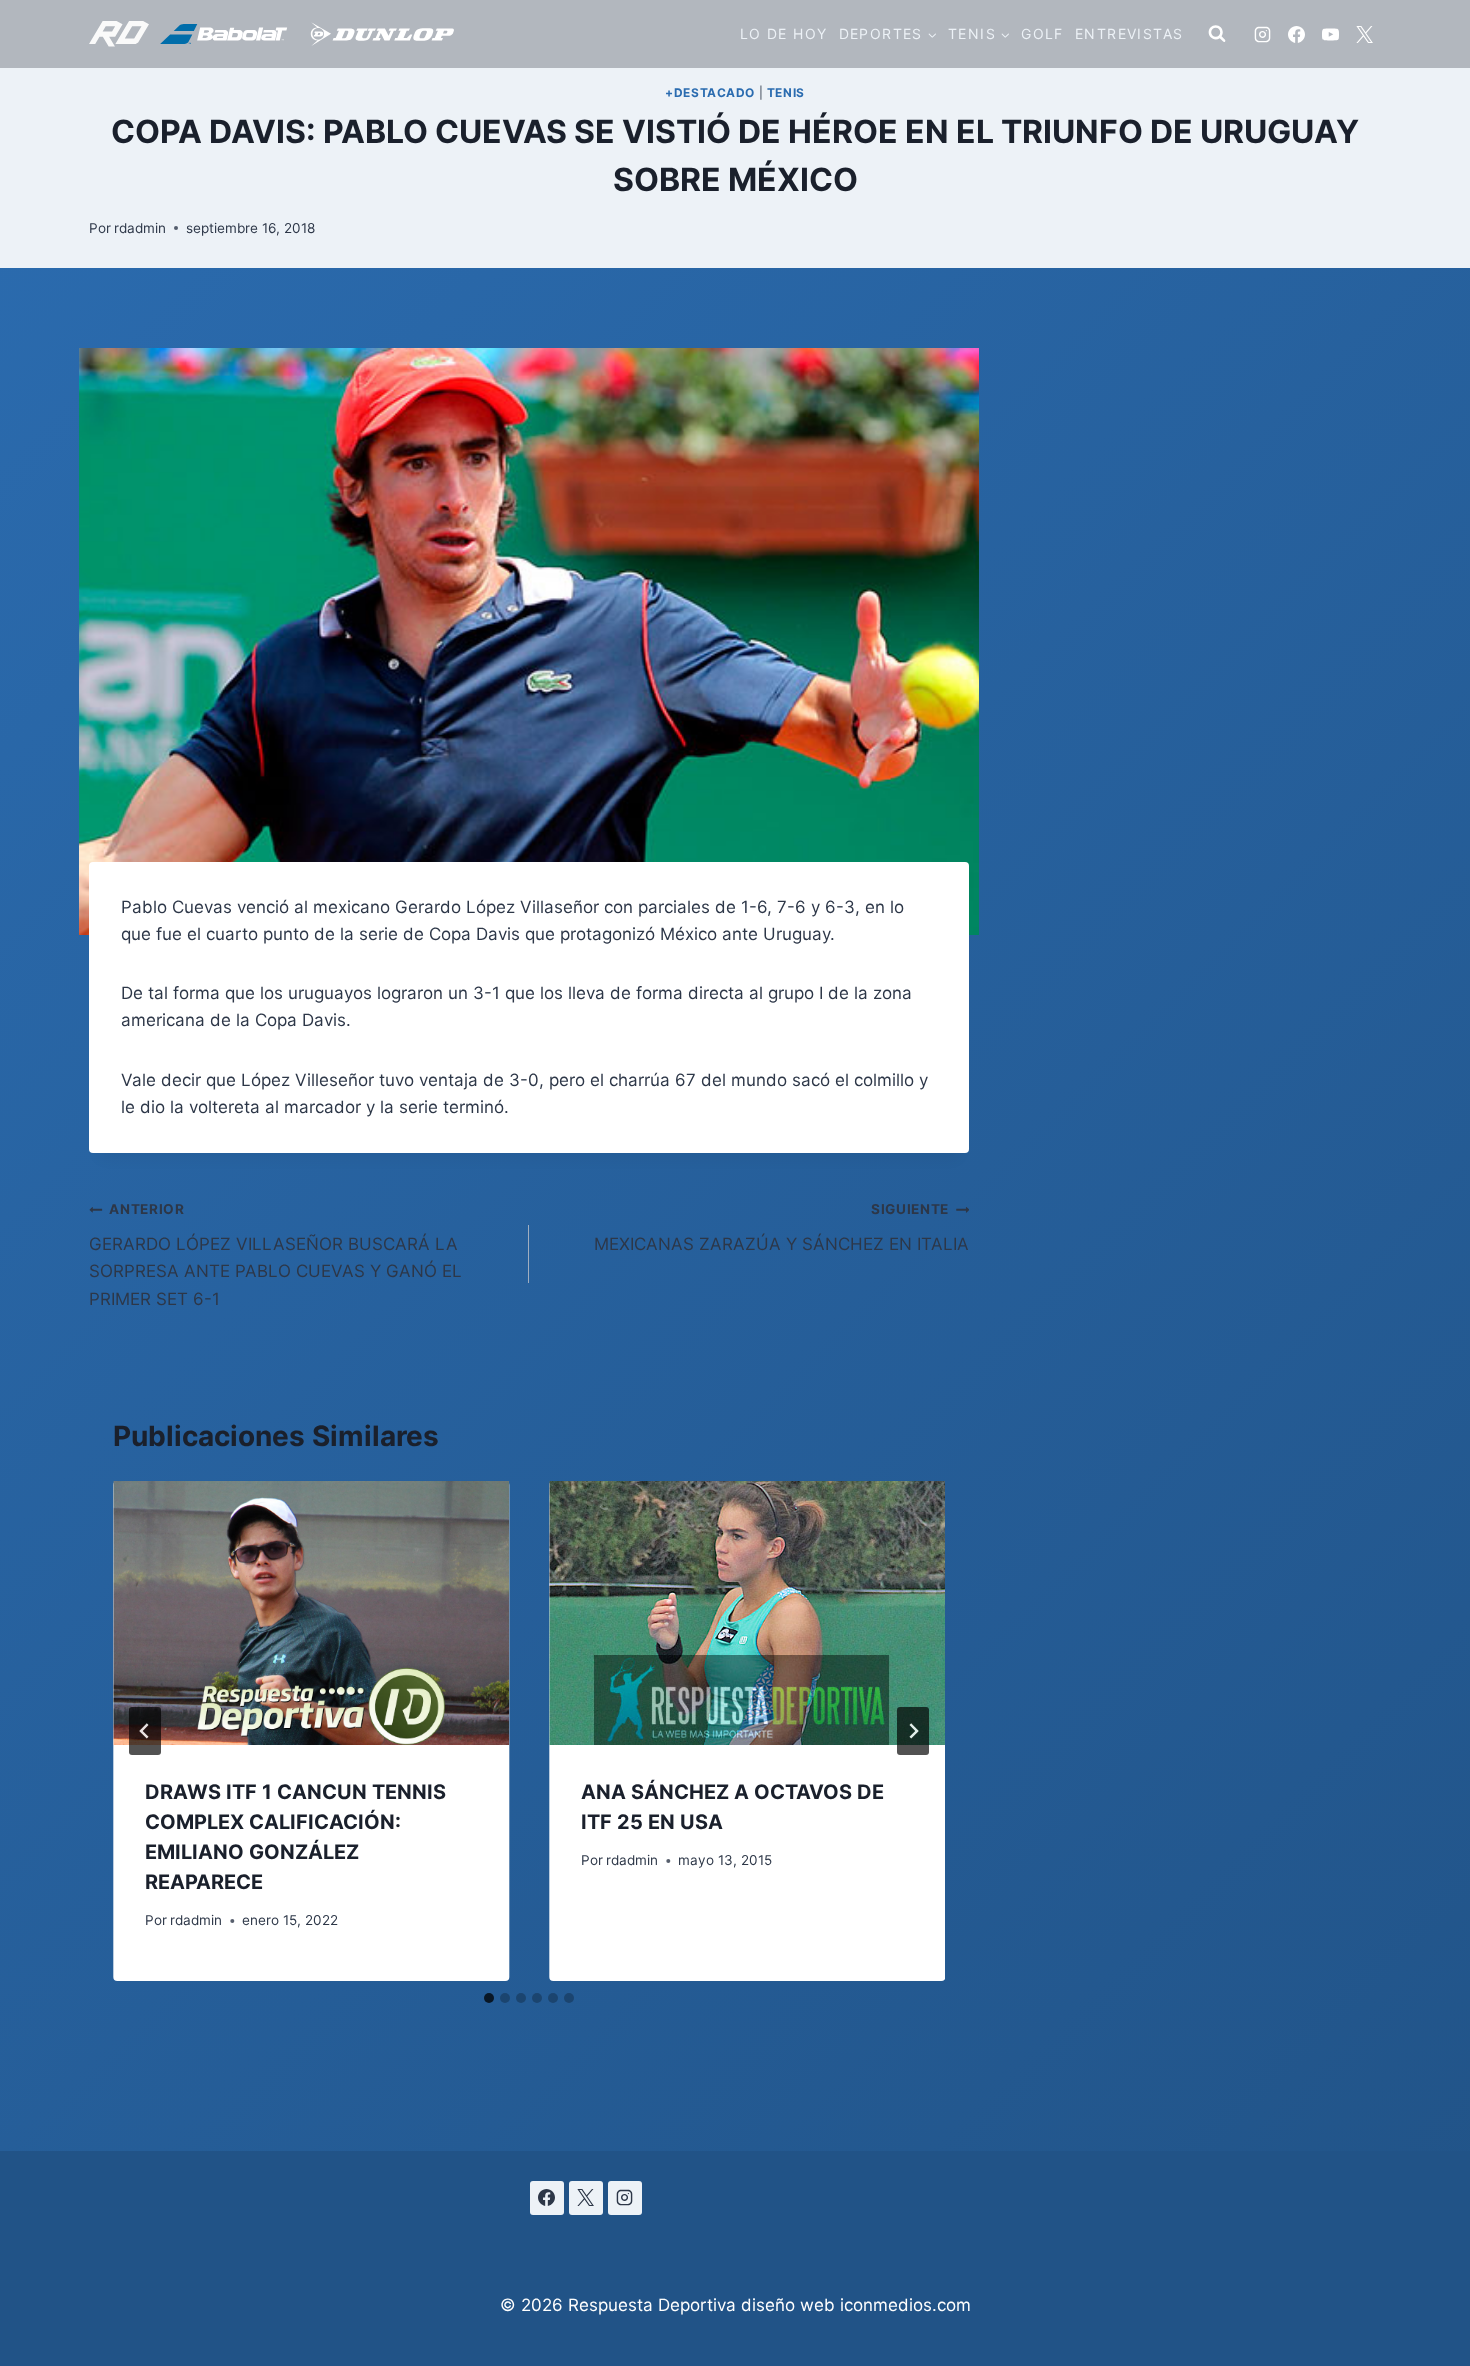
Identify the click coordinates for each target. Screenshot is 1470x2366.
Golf (1042, 33)
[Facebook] (1296, 34)
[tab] (489, 1998)
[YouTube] (1330, 34)
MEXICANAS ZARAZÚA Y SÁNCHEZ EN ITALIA (781, 1227)
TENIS (786, 92)
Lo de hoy (784, 33)
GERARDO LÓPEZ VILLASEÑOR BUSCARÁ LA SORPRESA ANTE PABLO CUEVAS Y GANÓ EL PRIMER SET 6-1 (275, 1254)
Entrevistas (1129, 33)
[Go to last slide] (145, 1731)
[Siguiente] (913, 1731)
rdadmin (140, 228)
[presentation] (311, 1613)
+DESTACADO (710, 92)
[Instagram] (1262, 34)
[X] (1364, 34)
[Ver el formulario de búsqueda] (1217, 34)
